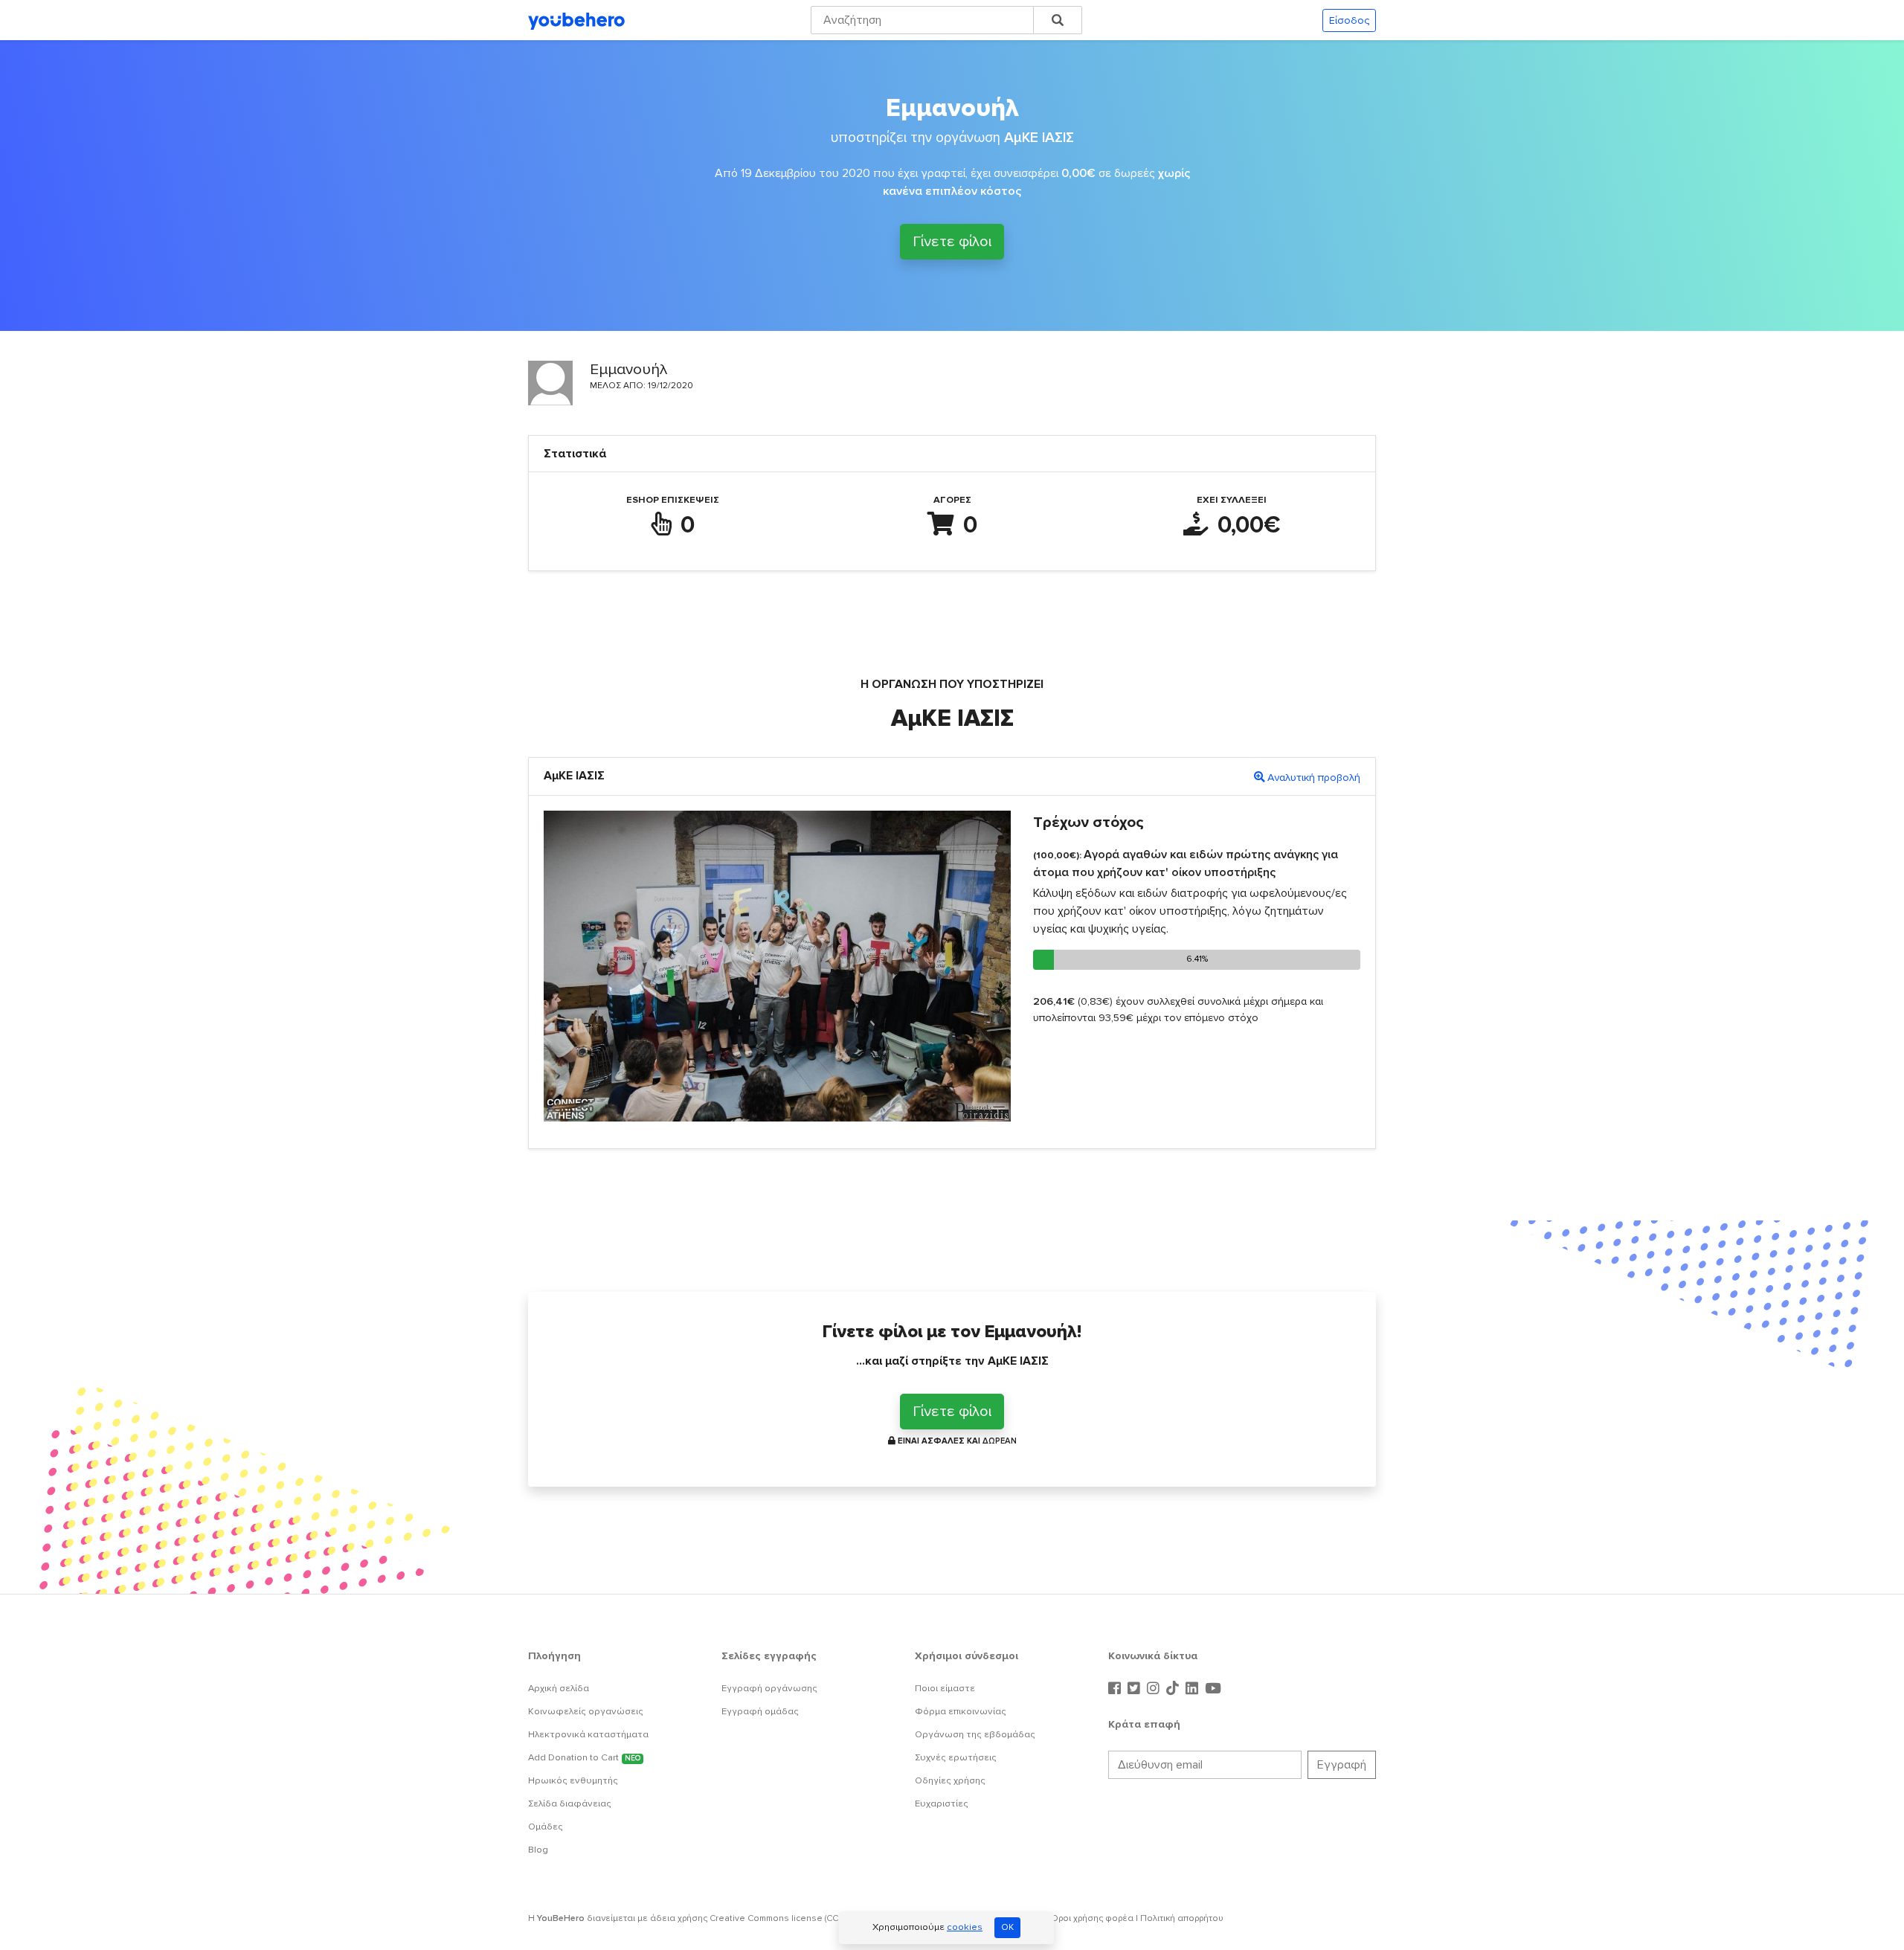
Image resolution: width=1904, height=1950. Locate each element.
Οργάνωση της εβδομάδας (975, 1734)
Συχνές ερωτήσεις (956, 1757)
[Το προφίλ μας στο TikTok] (1174, 1689)
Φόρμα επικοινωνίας (961, 1711)
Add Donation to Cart (584, 1757)
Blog (538, 1850)
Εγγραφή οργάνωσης (769, 1688)
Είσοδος (1349, 20)
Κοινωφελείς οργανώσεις (586, 1711)
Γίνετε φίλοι (952, 242)
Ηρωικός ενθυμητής (573, 1780)
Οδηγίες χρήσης (950, 1780)
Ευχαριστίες (942, 1803)
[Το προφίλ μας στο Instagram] (1155, 1689)
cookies (965, 1927)
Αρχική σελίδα (559, 1688)
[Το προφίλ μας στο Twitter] (1136, 1689)
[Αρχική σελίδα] (576, 20)
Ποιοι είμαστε (945, 1688)
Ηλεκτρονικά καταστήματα (588, 1734)
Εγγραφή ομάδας (760, 1711)
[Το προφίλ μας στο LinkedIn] (1194, 1689)
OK (1007, 1927)
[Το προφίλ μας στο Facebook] (1116, 1689)
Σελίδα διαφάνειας (570, 1803)
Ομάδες (546, 1827)
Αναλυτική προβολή (1314, 778)
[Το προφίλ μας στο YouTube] (1213, 1689)
